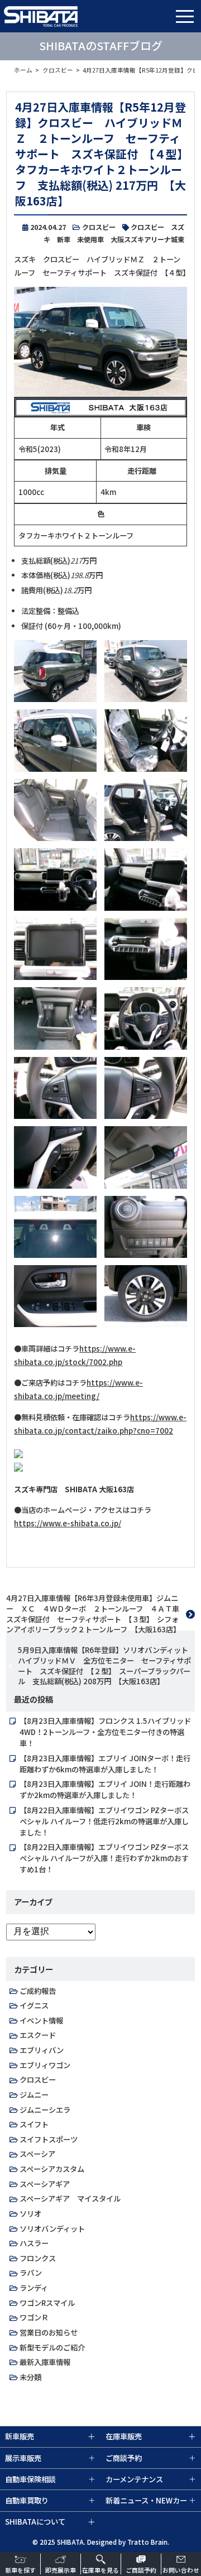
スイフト (34, 2124)
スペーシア (37, 2154)
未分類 (30, 2377)
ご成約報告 (38, 1991)
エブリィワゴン (45, 2065)
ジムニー (34, 2095)
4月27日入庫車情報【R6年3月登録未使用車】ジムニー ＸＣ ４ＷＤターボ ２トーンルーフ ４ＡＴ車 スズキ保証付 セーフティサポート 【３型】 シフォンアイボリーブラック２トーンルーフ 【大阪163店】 (96, 1614)
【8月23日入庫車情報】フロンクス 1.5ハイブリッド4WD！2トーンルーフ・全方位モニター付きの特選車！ (105, 1732)
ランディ (34, 2288)
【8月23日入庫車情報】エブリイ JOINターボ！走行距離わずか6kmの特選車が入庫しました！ (105, 1764)
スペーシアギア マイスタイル (70, 2198)
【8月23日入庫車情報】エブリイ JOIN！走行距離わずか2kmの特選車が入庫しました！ (105, 1789)
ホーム (23, 70)
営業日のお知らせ (49, 2332)
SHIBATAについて (35, 2522)
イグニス (34, 2005)
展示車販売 (23, 2458)
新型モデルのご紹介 (52, 2347)
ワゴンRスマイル (47, 2303)
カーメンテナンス (134, 2479)
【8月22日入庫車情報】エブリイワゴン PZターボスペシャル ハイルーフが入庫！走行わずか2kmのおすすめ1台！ (104, 1858)
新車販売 (20, 2436)
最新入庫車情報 (45, 2362)
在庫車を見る (100, 2570)
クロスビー (58, 70)
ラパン (31, 2273)
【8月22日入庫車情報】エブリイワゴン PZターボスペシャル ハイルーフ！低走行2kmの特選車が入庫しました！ (104, 1821)
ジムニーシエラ (45, 2110)
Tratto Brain (147, 2542)
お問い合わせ (181, 2570)
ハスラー (34, 2243)
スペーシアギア (45, 2184)
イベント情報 (41, 2020)
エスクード (38, 2035)
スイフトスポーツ (49, 2139)
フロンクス (38, 2258)
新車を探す (20, 2570)
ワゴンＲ (34, 2317)
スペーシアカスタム (52, 2169)
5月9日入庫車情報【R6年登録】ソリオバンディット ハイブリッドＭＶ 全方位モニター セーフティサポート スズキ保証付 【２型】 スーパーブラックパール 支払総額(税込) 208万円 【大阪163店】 (106, 1666)
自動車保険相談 (30, 2479)
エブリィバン (42, 2050)
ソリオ (30, 2214)
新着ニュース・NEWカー (146, 2500)
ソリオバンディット (52, 2229)
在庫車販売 (124, 2436)
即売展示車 (61, 2570)
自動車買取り (27, 2500)
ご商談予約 (141, 2570)
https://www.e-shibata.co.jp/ (68, 1523)
